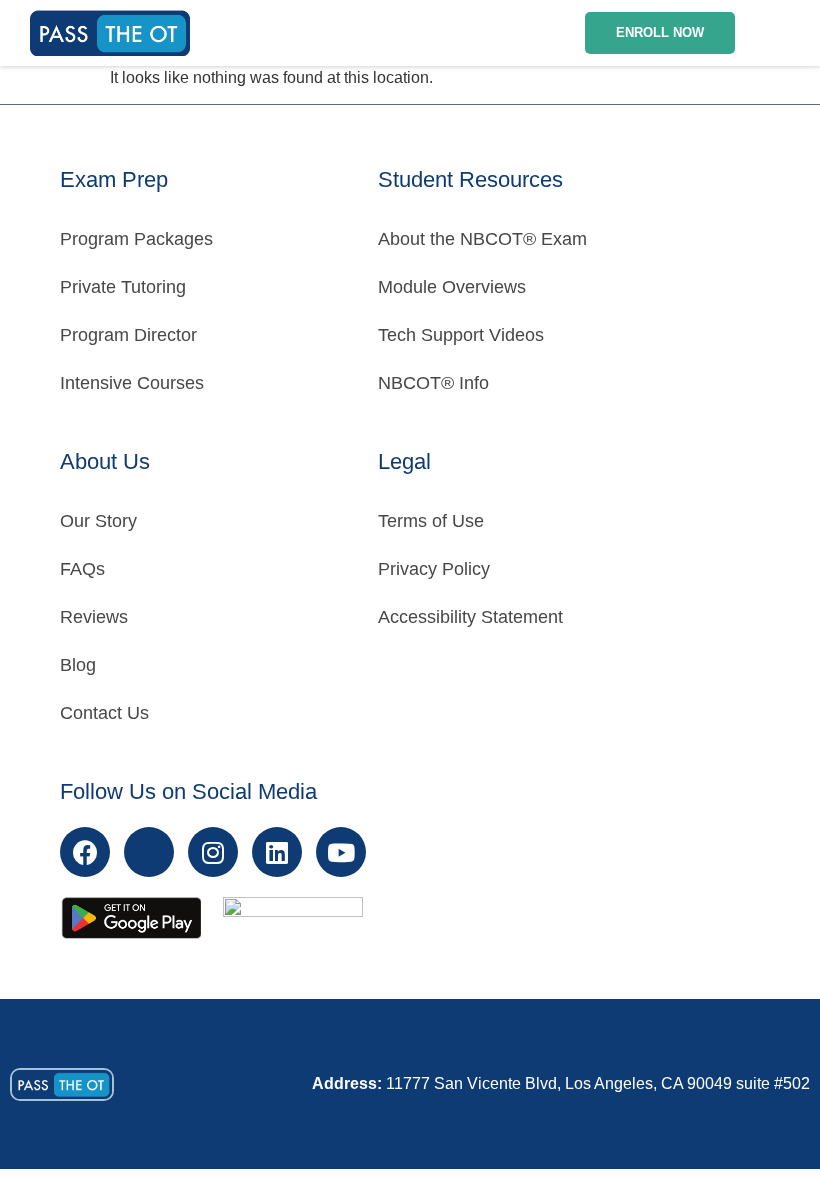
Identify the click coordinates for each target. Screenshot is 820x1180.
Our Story (98, 521)
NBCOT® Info (433, 383)
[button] (782, 33)
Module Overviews (452, 287)
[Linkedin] (277, 852)
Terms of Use (431, 521)
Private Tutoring (123, 287)
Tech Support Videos (461, 335)
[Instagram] (213, 852)
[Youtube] (341, 852)
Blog (78, 665)
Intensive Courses (132, 383)
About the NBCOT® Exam (482, 239)
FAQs (82, 569)
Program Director (128, 335)
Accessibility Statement (470, 617)
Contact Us (104, 713)
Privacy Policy (434, 569)
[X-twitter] (149, 852)
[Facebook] (85, 852)
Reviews (94, 617)
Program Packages (136, 239)
